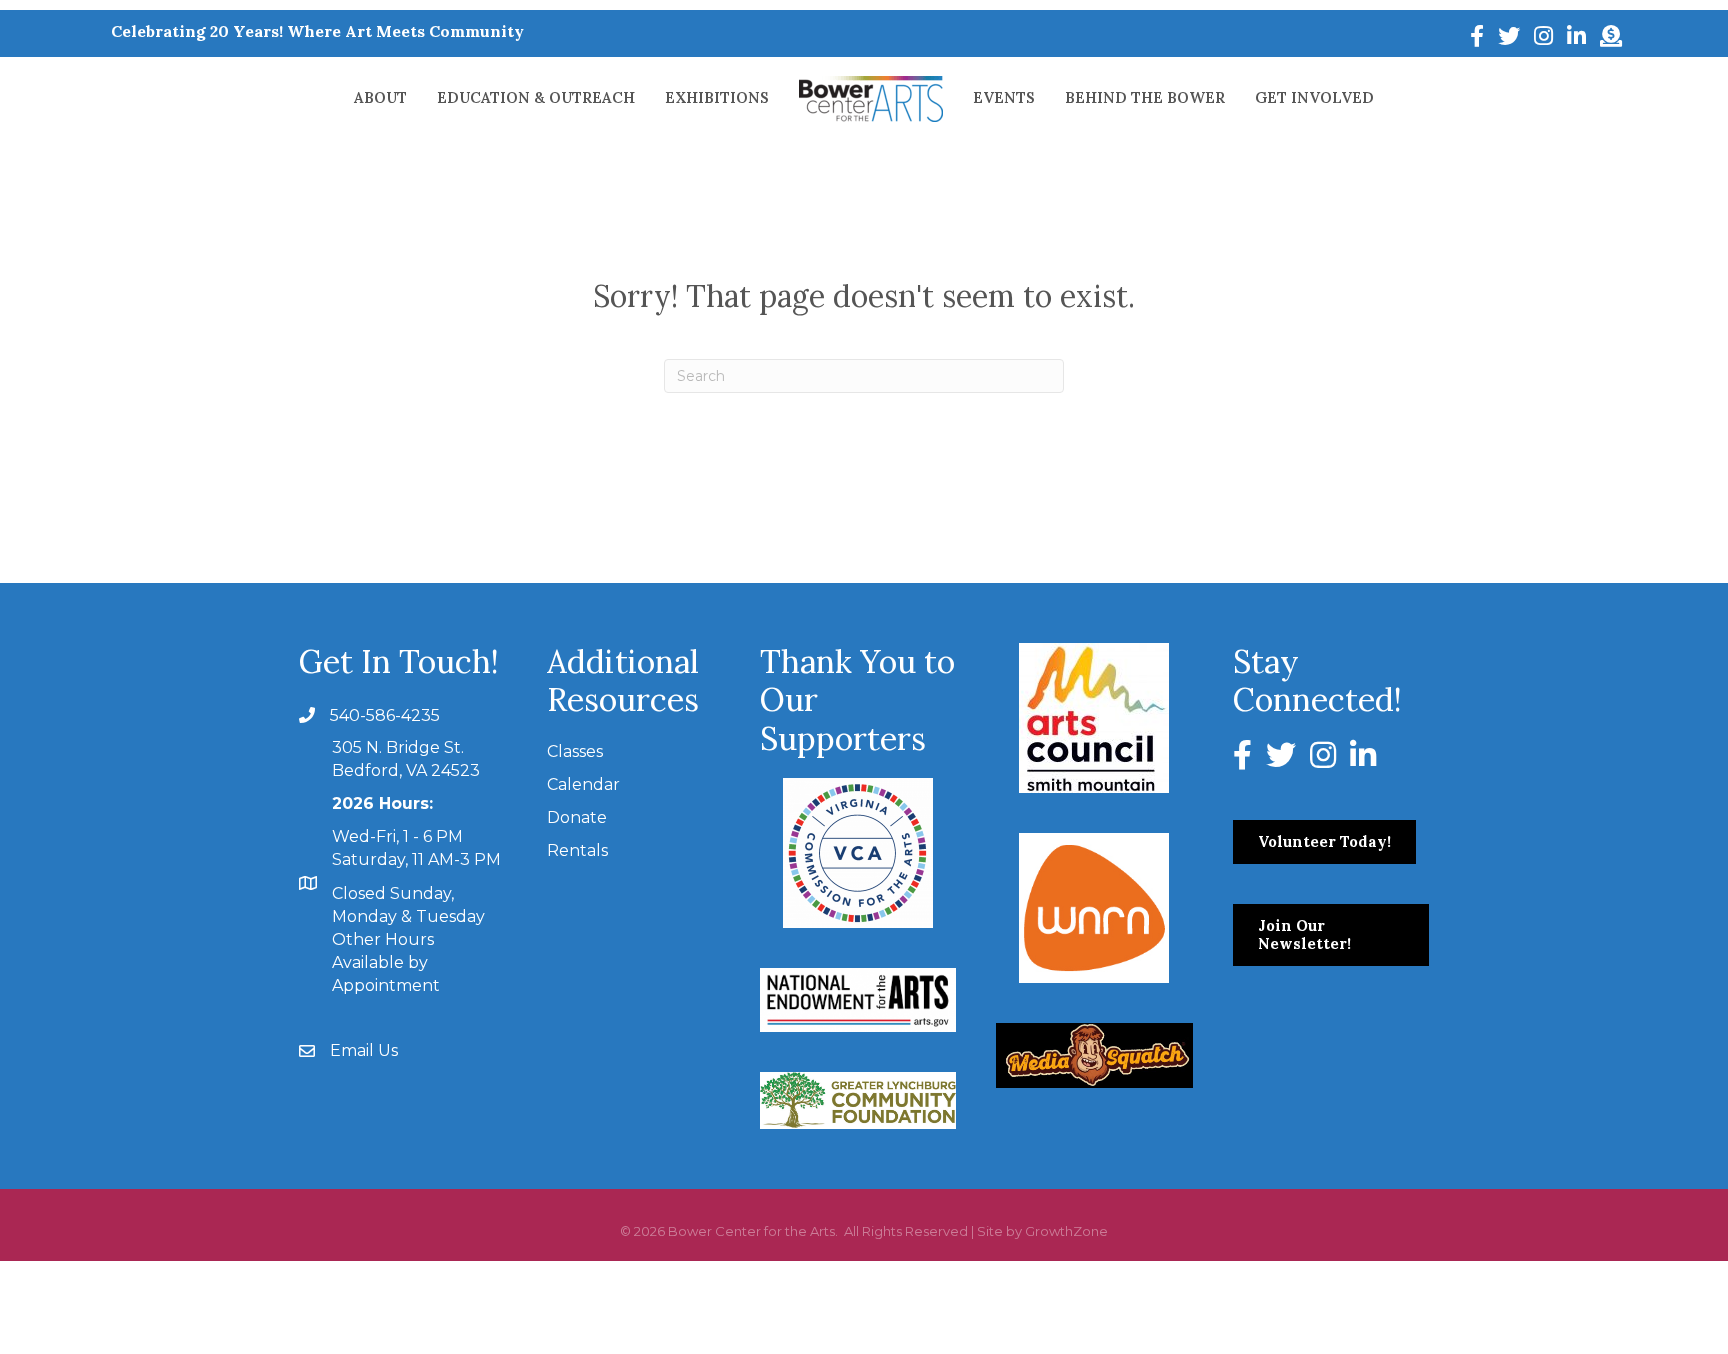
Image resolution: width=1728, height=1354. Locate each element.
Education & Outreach (536, 97)
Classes (575, 751)
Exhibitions (717, 97)
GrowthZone (1066, 1231)
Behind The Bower (1145, 97)
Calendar (583, 784)
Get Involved (1314, 97)
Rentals (577, 850)
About (380, 97)
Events (1004, 97)
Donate (577, 817)
